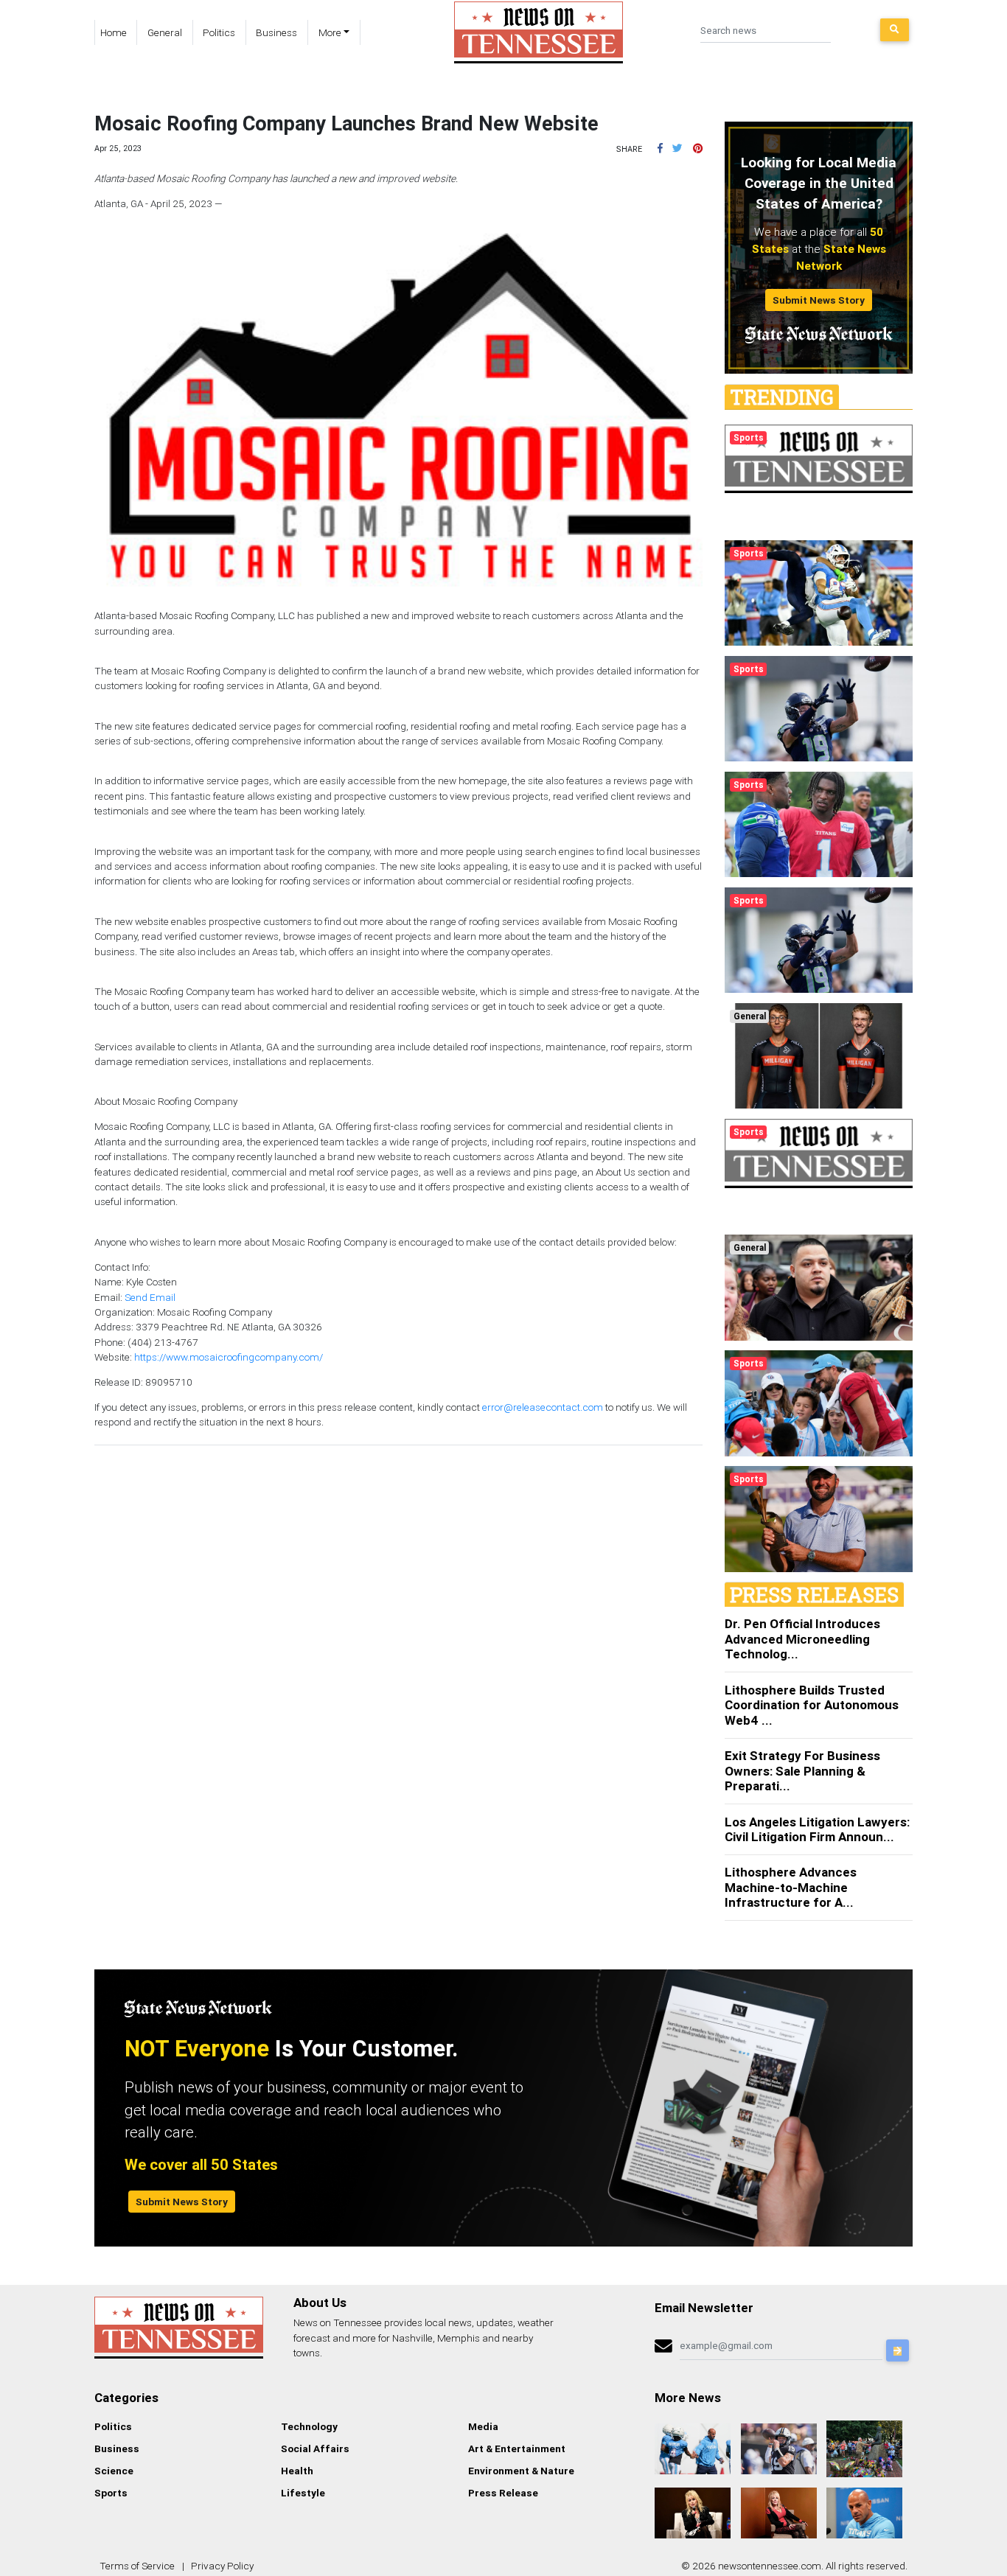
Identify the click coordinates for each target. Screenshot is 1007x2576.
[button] (660, 148)
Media (483, 2426)
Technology (309, 2426)
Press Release (503, 2493)
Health (297, 2471)
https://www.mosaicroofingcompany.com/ (229, 1357)
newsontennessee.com (770, 2566)
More (330, 32)
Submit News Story (819, 300)
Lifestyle (303, 2493)
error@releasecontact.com (543, 1407)
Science (114, 2471)
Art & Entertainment (517, 2448)
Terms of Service (137, 2566)
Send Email (150, 1297)
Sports (111, 2493)
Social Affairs (315, 2448)
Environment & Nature (521, 2471)
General (165, 32)
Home (114, 32)
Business (276, 32)
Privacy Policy (222, 2566)
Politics (219, 32)
